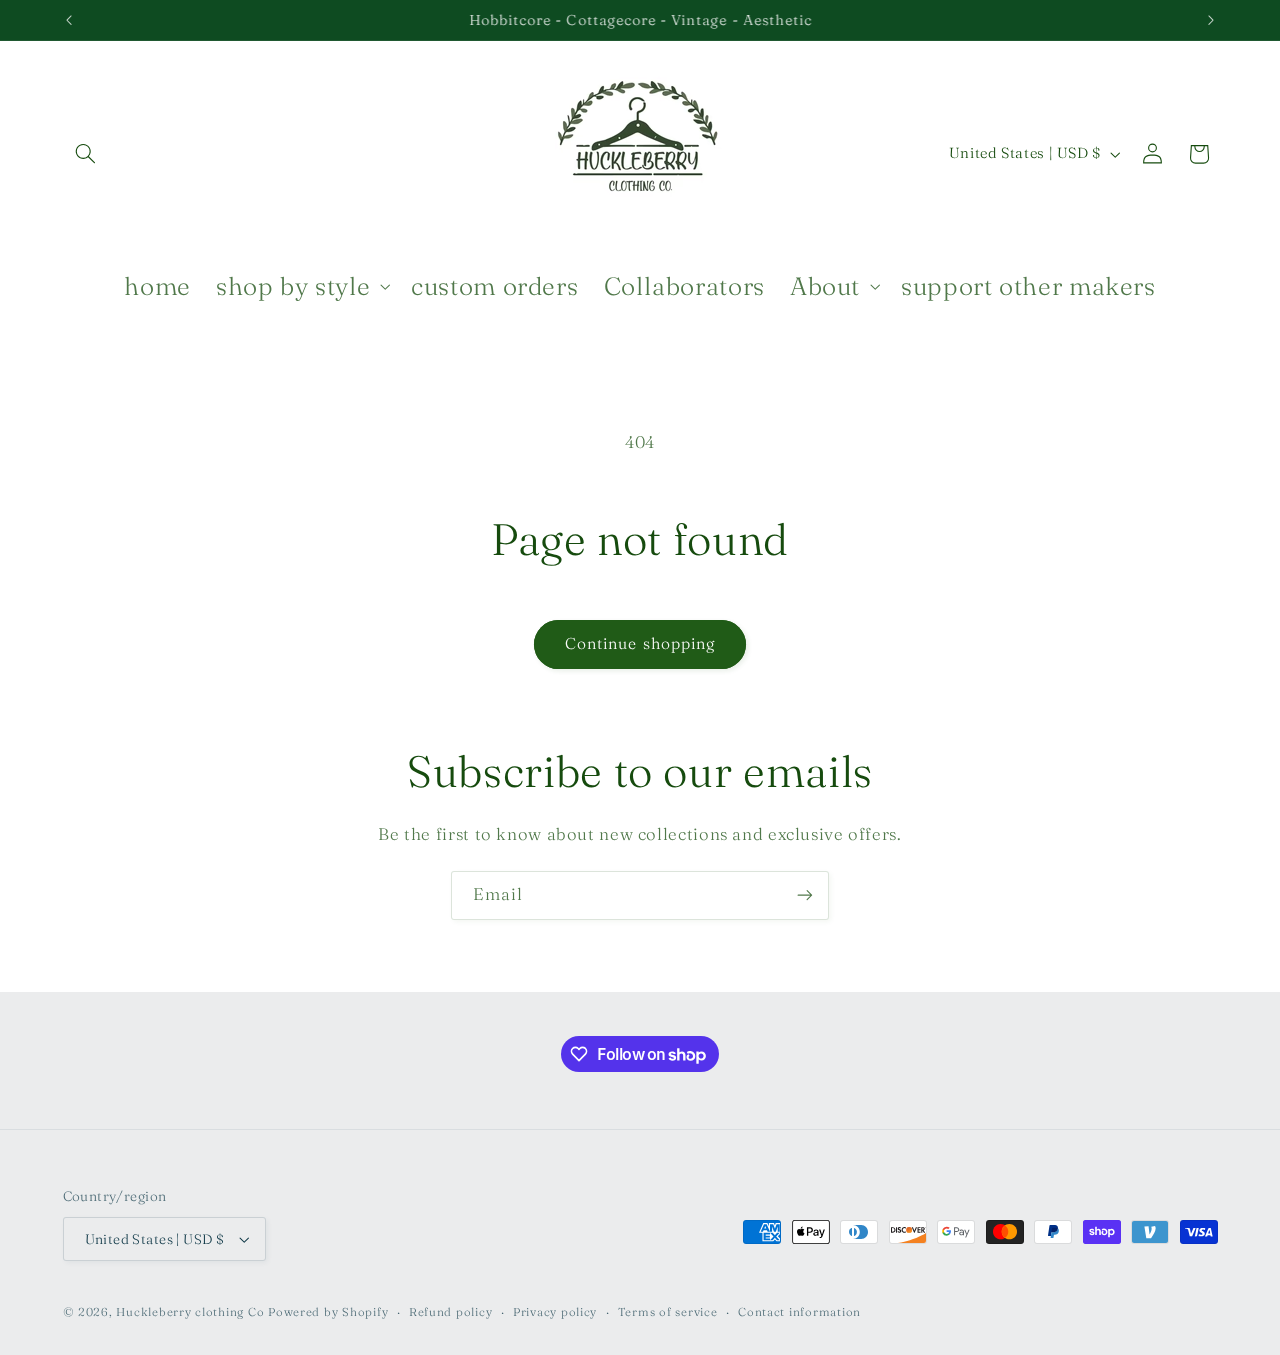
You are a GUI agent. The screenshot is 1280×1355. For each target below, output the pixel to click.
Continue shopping (640, 643)
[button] (86, 154)
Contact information (799, 1312)
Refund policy (451, 1312)
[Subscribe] (805, 895)
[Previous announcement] (69, 20)
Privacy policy (555, 1312)
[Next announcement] (1211, 20)
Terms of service (668, 1312)
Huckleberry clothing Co (190, 1312)
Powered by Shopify (328, 1312)
